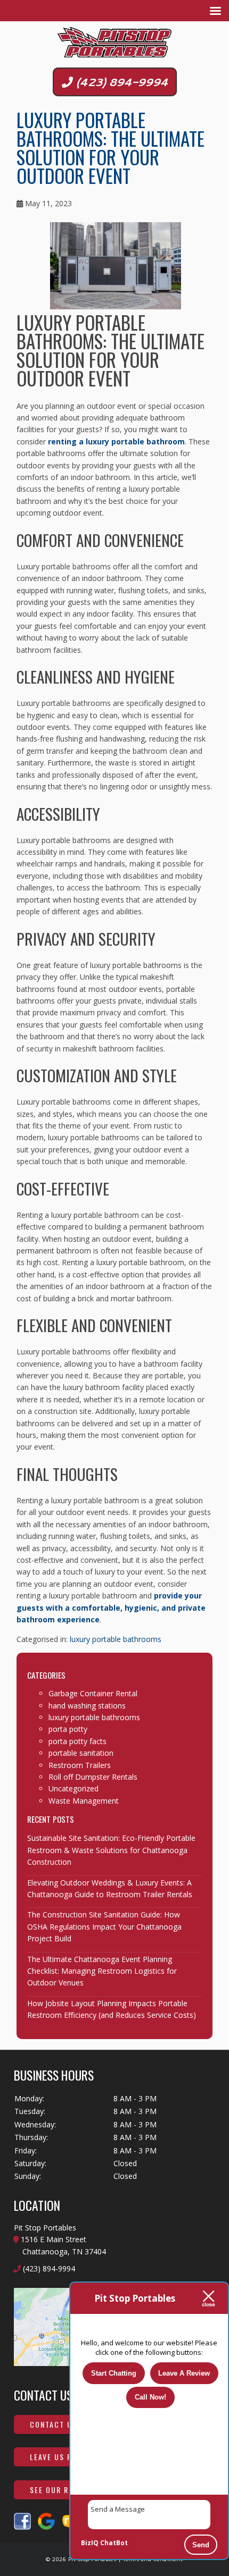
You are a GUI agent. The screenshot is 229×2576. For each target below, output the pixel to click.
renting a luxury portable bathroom (116, 441)
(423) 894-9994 (120, 82)
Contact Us (54, 2424)
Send (201, 2545)
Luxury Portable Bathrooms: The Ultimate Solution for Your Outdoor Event (111, 148)
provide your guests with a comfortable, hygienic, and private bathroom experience (111, 1607)
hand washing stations (87, 1706)
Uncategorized (73, 1788)
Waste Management (84, 1801)
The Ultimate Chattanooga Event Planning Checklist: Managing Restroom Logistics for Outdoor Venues (102, 1971)
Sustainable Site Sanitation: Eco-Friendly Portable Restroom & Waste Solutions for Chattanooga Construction (111, 1850)
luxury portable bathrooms (116, 1639)
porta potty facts (77, 1741)
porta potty (68, 1729)
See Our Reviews (63, 2490)
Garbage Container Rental (93, 1693)
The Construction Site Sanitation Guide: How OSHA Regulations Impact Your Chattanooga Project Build (104, 1926)
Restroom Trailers (80, 1765)
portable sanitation (81, 1753)
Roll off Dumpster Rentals (93, 1777)
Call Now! (150, 2397)
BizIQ (90, 2543)
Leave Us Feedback (68, 2457)
